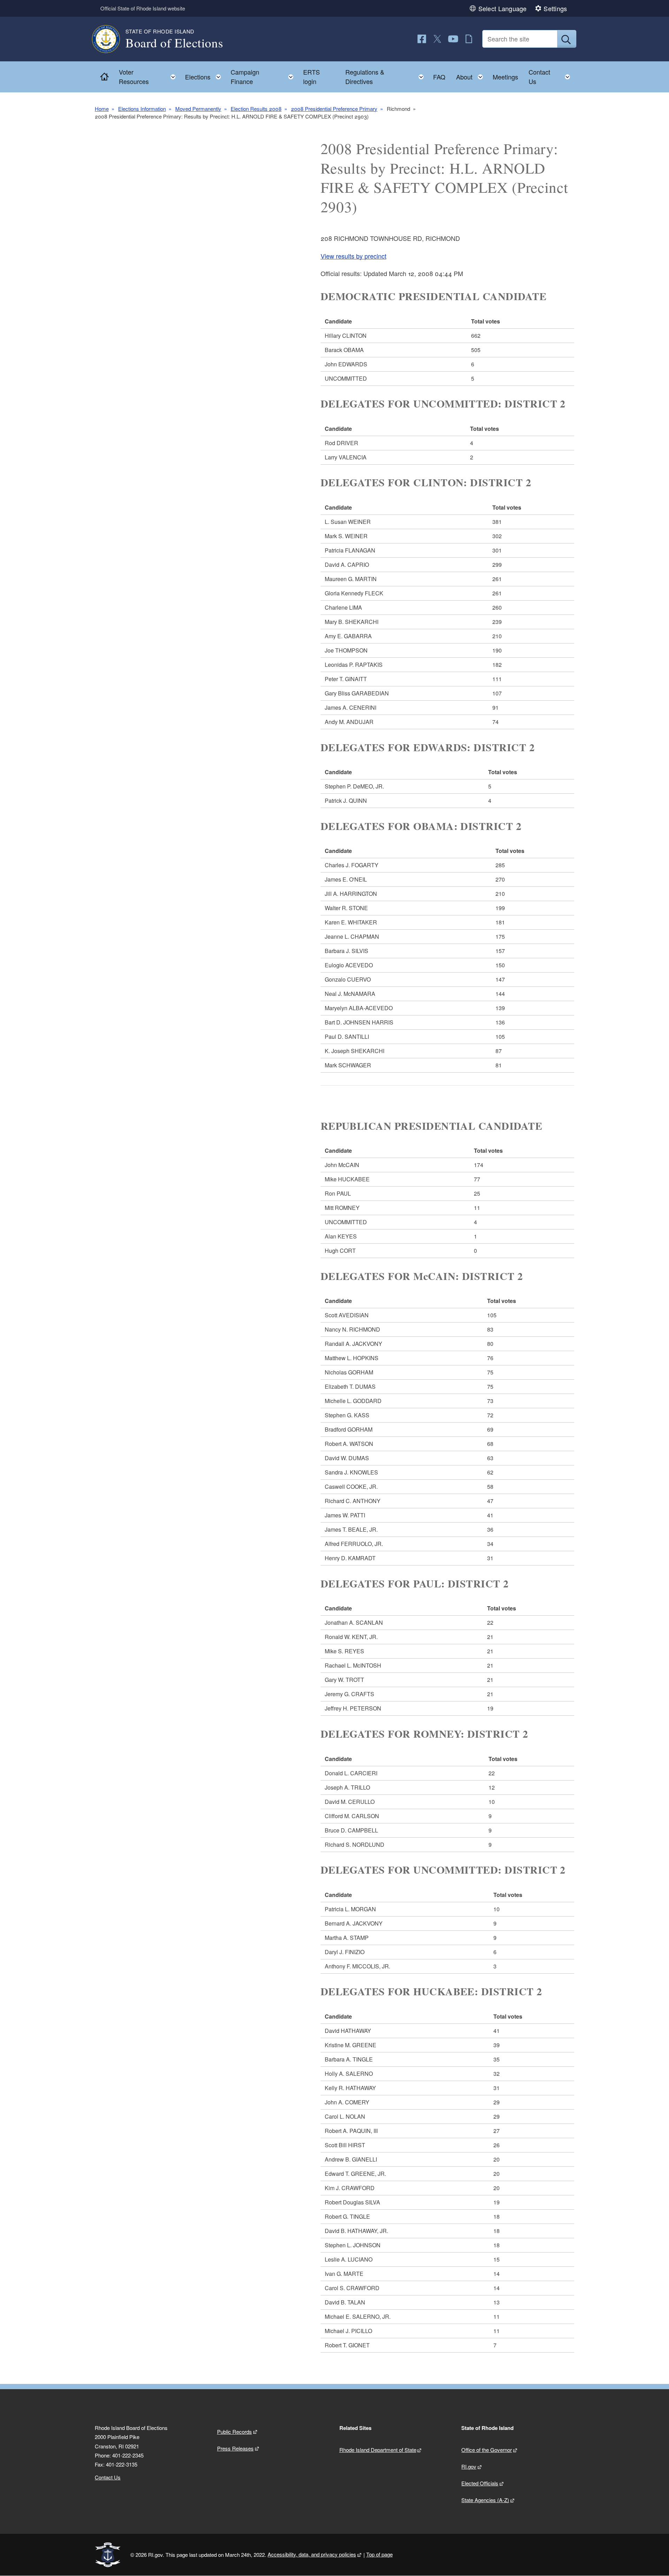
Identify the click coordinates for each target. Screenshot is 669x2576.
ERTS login (312, 77)
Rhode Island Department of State (378, 2450)
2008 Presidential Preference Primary (334, 109)
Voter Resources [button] (149, 77)
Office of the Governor (487, 2450)
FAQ (439, 77)
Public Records (234, 2432)
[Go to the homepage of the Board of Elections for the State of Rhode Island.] (110, 39)
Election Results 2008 (256, 109)
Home (102, 109)
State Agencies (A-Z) (485, 2500)
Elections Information (142, 109)
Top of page (379, 2554)
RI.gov (469, 2466)
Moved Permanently (198, 109)
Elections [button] (205, 75)
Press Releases (235, 2448)
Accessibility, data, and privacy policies (312, 2554)
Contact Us (108, 2477)
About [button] (472, 75)
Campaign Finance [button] (264, 77)
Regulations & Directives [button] (387, 77)
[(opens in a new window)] (422, 39)
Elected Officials (480, 2483)
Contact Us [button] (551, 77)
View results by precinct (353, 256)
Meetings (505, 77)
